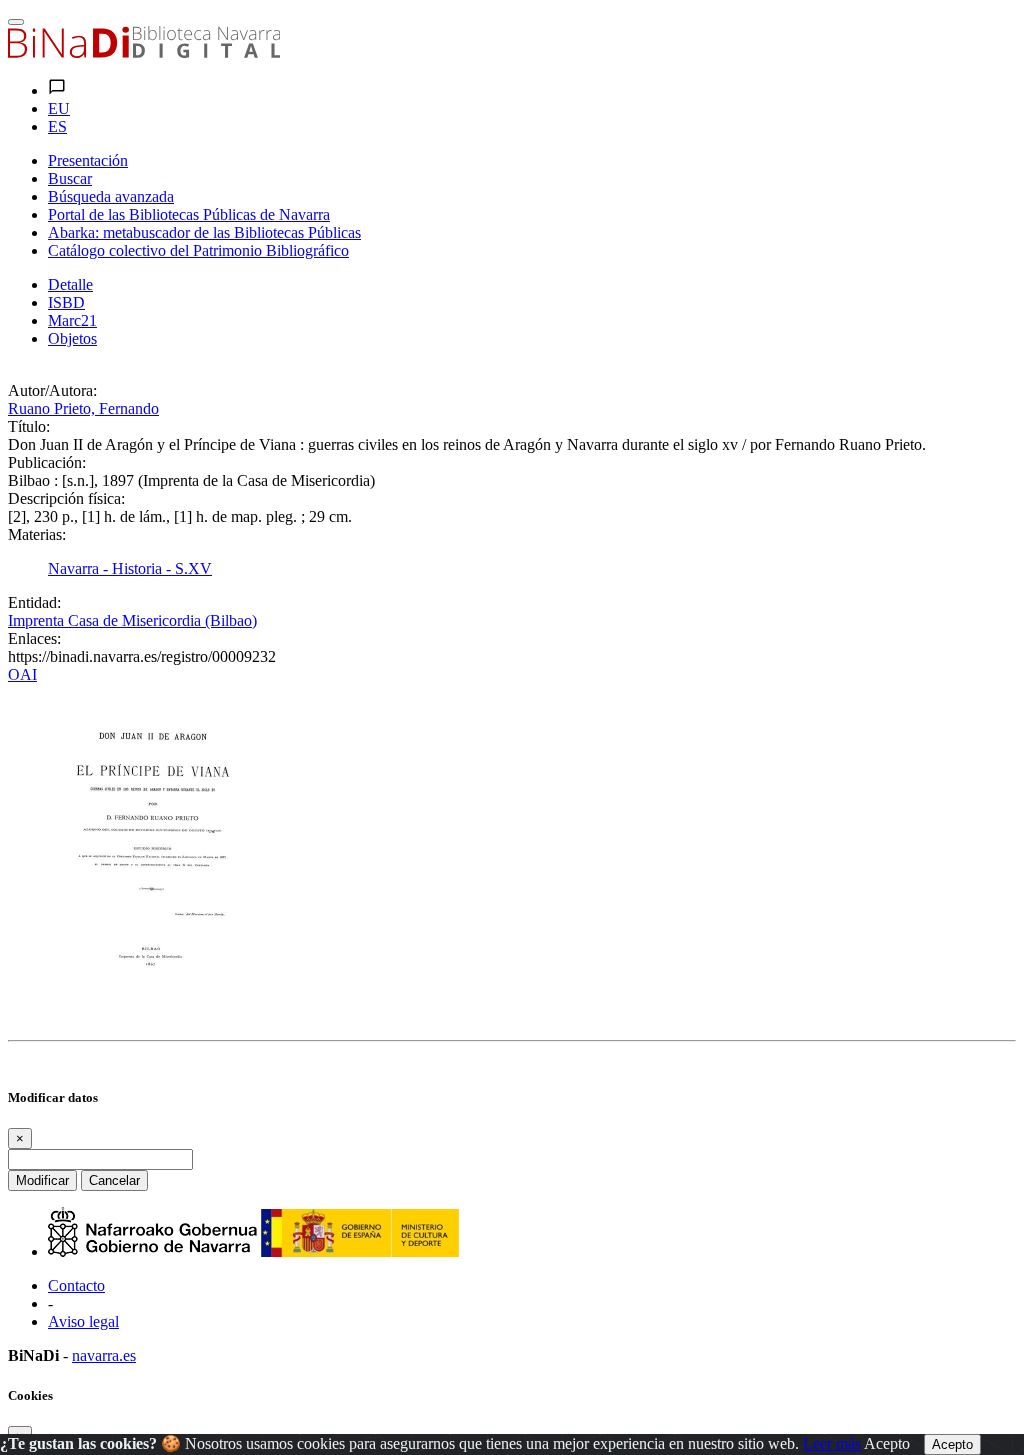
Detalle (70, 284)
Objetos (72, 338)
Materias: (37, 534)
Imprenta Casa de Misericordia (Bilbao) (132, 620)
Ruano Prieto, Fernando (83, 408)
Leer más (832, 1443)
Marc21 (72, 320)
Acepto (887, 1443)
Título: (29, 426)
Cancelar (114, 1180)
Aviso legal (83, 1321)
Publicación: (47, 462)
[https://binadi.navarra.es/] (144, 52)
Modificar (42, 1180)
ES (57, 126)
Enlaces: (34, 638)
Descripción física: (66, 498)
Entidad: (34, 602)
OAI (22, 674)
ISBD (66, 302)
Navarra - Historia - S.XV (130, 568)
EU (59, 108)
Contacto (76, 1285)
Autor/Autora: (52, 390)
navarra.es (104, 1355)
